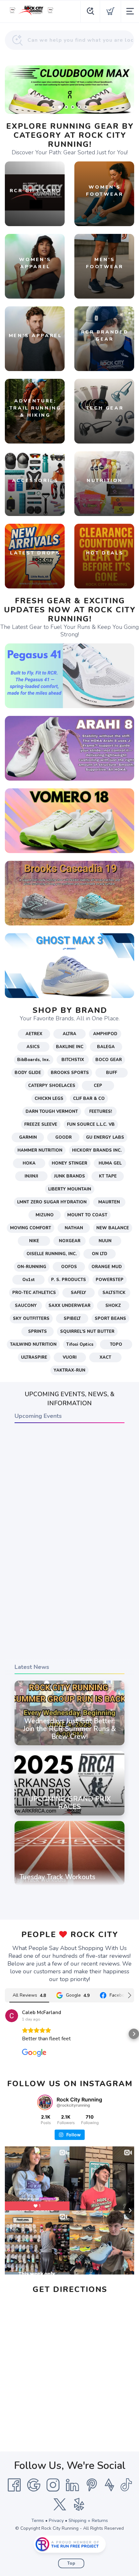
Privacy (56, 2521)
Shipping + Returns (88, 2521)
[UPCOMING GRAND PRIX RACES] (69, 1815)
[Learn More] (69, 90)
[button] (5, 2034)
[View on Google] (12, 2016)
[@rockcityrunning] (45, 2102)
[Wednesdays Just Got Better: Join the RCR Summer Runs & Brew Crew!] (69, 1745)
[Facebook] (14, 2485)
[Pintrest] (92, 2485)
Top (71, 2563)
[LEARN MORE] (69, 675)
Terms (38, 2521)
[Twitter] (60, 2505)
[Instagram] (53, 2485)
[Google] (34, 2485)
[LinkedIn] (72, 2485)
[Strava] (109, 2485)
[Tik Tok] (126, 2485)
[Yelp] (79, 2505)
